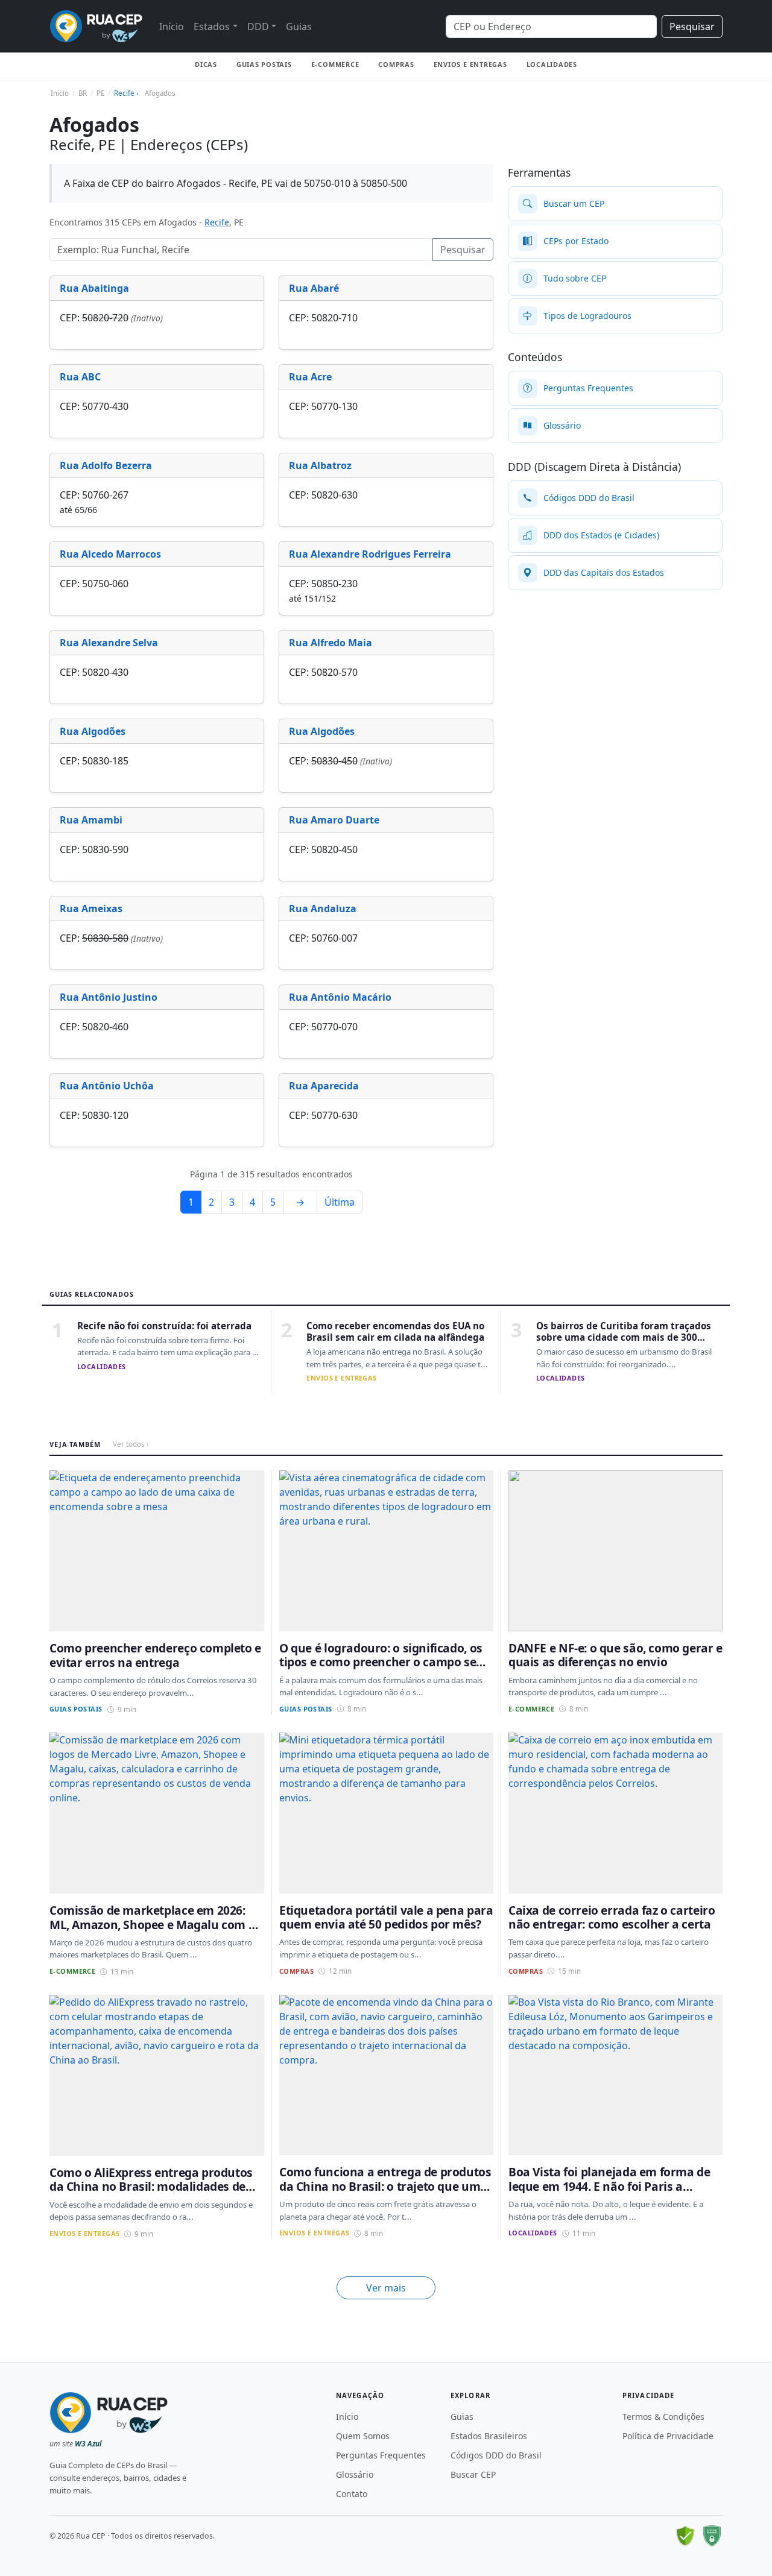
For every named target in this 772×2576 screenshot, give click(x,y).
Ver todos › (131, 1444)
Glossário (355, 2474)
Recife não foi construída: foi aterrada (164, 1326)
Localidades (552, 64)
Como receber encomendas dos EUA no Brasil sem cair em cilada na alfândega (395, 1331)
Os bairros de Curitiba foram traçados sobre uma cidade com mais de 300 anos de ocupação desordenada (624, 1337)
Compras (396, 64)
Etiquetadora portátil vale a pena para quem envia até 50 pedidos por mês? (386, 1917)
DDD (258, 27)
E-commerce (335, 64)
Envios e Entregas (470, 64)
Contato (352, 2494)
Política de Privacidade (668, 2436)
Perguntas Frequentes (381, 2455)
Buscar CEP (473, 2474)
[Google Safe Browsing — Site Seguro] (685, 2536)
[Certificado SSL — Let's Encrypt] (712, 2536)
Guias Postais (264, 64)
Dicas (206, 64)
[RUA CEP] (96, 26)
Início (172, 27)
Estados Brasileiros (489, 2436)
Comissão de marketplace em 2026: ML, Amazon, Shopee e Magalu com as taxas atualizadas (155, 1924)
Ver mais (386, 2288)
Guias (299, 27)
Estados (212, 27)
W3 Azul (88, 2444)
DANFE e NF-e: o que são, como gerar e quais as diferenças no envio (615, 1655)
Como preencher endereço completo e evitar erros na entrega (155, 1655)
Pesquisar (692, 27)
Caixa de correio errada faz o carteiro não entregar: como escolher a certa (612, 1917)
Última (340, 1202)
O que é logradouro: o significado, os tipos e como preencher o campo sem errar (383, 1662)
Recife (217, 222)
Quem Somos (363, 2436)
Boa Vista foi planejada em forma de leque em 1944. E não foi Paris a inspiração (609, 2186)
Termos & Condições (663, 2417)
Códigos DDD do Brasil (496, 2455)
